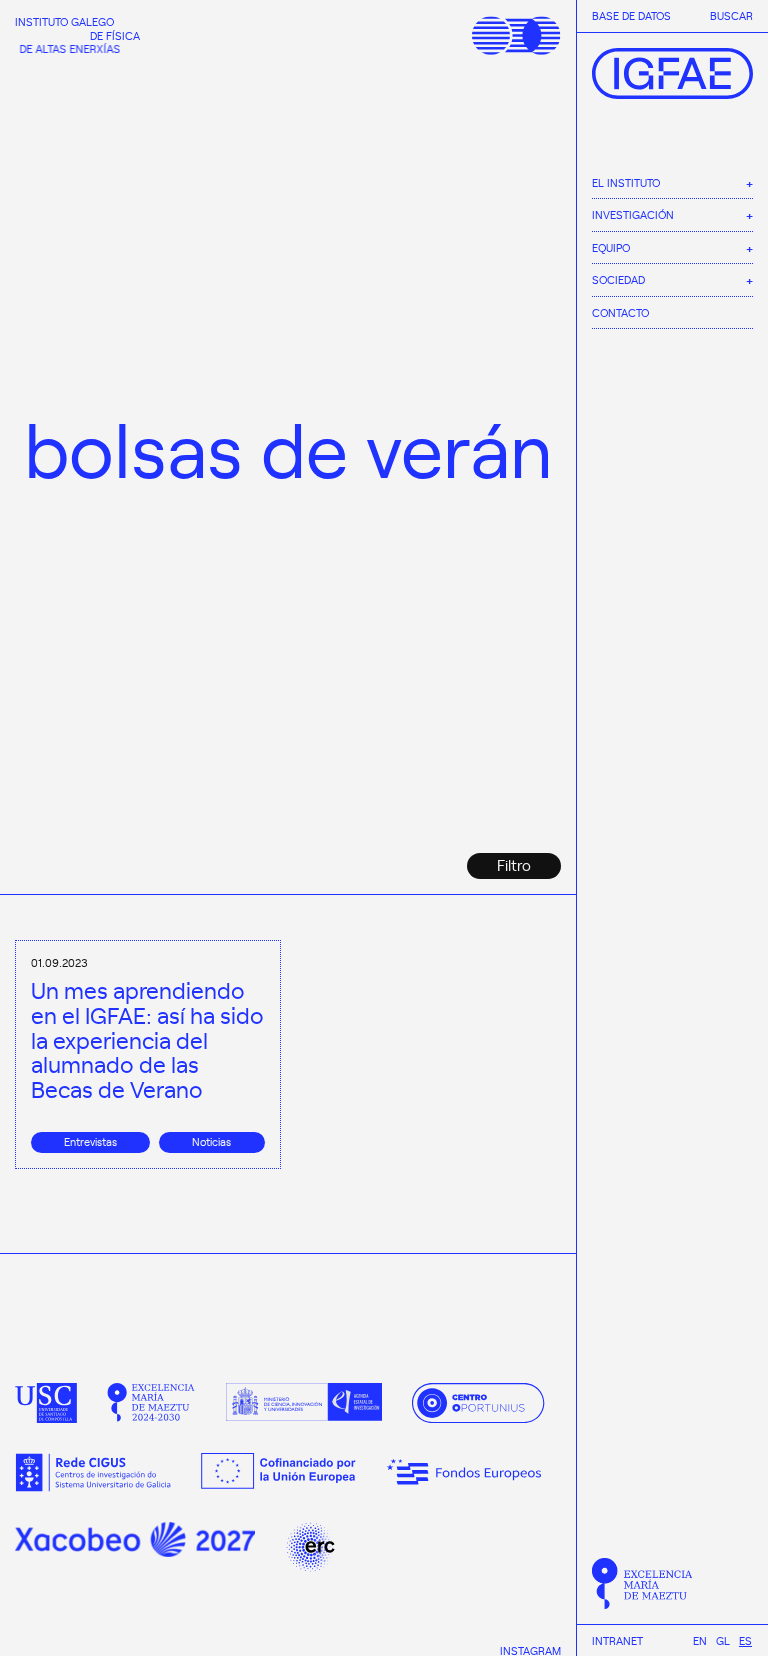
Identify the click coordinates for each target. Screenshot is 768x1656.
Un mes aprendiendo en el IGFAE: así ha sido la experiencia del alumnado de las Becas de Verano (147, 1039)
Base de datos (631, 16)
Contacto (620, 312)
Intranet (617, 1641)
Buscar (731, 16)
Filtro (514, 864)
